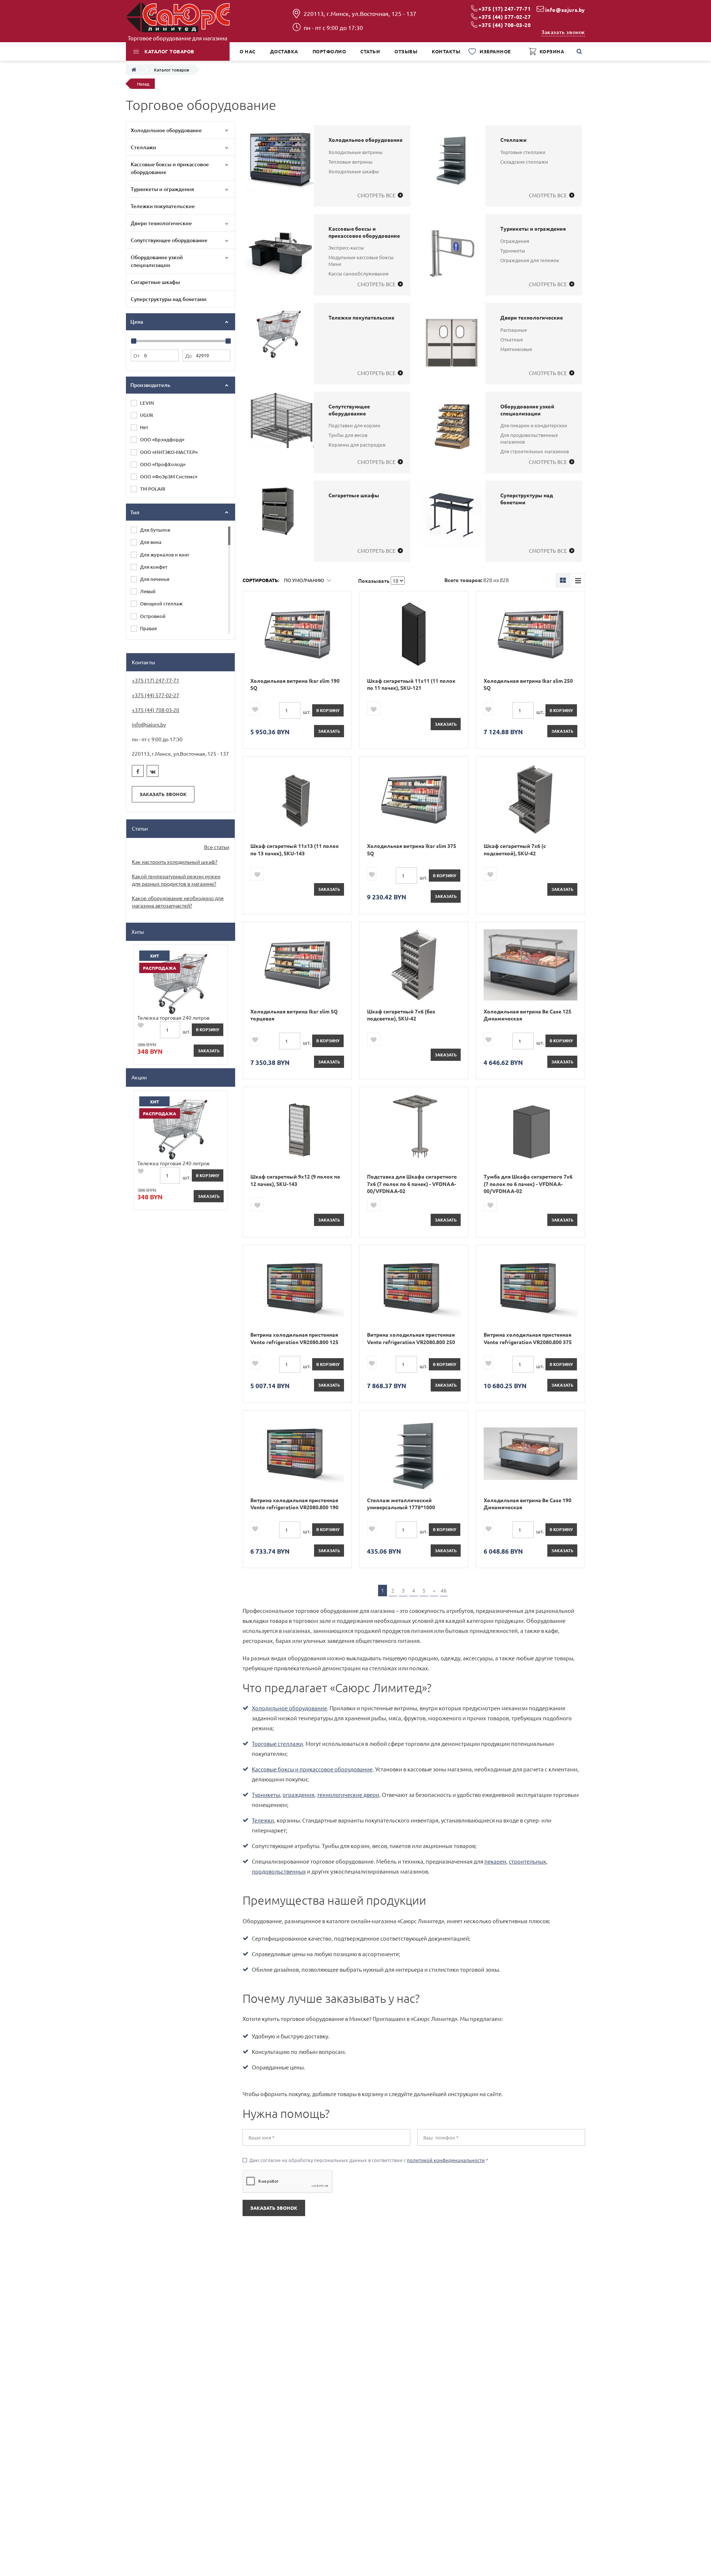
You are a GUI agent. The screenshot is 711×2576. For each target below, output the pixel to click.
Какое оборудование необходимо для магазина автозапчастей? (178, 902)
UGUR (146, 415)
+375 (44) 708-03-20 (505, 25)
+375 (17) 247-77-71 (505, 9)
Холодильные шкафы (354, 171)
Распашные (514, 330)
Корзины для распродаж (357, 445)
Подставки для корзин (354, 425)
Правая (148, 628)
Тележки (263, 1820)
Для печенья (155, 579)
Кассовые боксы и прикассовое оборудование (170, 168)
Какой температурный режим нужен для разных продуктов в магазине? (176, 880)
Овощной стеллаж (161, 604)
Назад (143, 84)
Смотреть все (376, 195)
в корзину (328, 710)
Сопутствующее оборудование (169, 240)
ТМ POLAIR (153, 489)
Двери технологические (161, 223)
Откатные (512, 339)
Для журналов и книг (165, 555)
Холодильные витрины (355, 152)
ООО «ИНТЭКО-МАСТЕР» (169, 452)
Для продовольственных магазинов (529, 438)
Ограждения (515, 241)
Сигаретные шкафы (155, 282)
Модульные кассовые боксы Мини (361, 260)
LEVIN (147, 403)
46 (444, 1590)
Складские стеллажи (524, 162)
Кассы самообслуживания (358, 273)
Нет (144, 427)
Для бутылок (155, 530)
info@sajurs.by (565, 10)
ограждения (298, 1795)
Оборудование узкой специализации (157, 261)
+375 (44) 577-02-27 (505, 17)
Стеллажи (143, 147)
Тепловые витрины (351, 162)
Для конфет (154, 567)
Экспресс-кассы (346, 248)
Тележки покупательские (163, 206)
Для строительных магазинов (535, 451)
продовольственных (279, 1871)
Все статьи (217, 847)
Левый (148, 591)
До (188, 355)
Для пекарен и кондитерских (534, 425)
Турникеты (513, 250)
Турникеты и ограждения (162, 189)
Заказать (329, 731)
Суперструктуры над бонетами (169, 299)
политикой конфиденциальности (446, 2160)
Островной (153, 616)
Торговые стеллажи (523, 152)
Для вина (151, 542)
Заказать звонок (563, 32)
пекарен (495, 1861)
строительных (528, 1861)
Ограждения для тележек (530, 260)
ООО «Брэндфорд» (162, 440)
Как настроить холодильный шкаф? (175, 862)
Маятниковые (516, 349)
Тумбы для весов (348, 435)
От (136, 355)
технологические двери (348, 1795)
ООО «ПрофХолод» (163, 464)
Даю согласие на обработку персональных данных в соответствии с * (365, 2160)
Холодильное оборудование (166, 130)
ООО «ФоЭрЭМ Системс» (169, 477)
